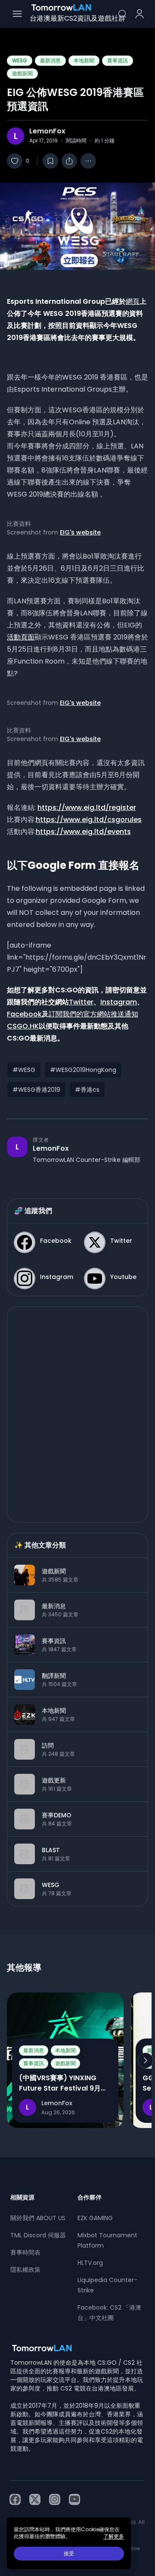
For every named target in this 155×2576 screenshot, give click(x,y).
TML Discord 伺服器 (38, 2235)
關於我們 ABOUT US (38, 2218)
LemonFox (47, 131)
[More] (88, 161)
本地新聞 (84, 60)
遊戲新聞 (22, 73)
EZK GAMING (95, 2218)
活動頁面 (21, 637)
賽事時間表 (25, 2252)
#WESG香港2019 (36, 1090)
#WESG (24, 1070)
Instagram (119, 1002)
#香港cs (87, 1090)
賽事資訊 (118, 60)
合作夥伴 (90, 2197)
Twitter (81, 1002)
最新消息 (50, 60)
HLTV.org (90, 2263)
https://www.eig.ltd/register (87, 808)
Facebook (24, 1014)
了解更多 (114, 2536)
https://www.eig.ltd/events (83, 832)
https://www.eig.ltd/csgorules (89, 820)
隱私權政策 (25, 2270)
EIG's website (80, 532)
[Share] (69, 161)
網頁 (133, 301)
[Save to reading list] (50, 161)
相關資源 (22, 2197)
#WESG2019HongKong (83, 1070)
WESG (20, 60)
